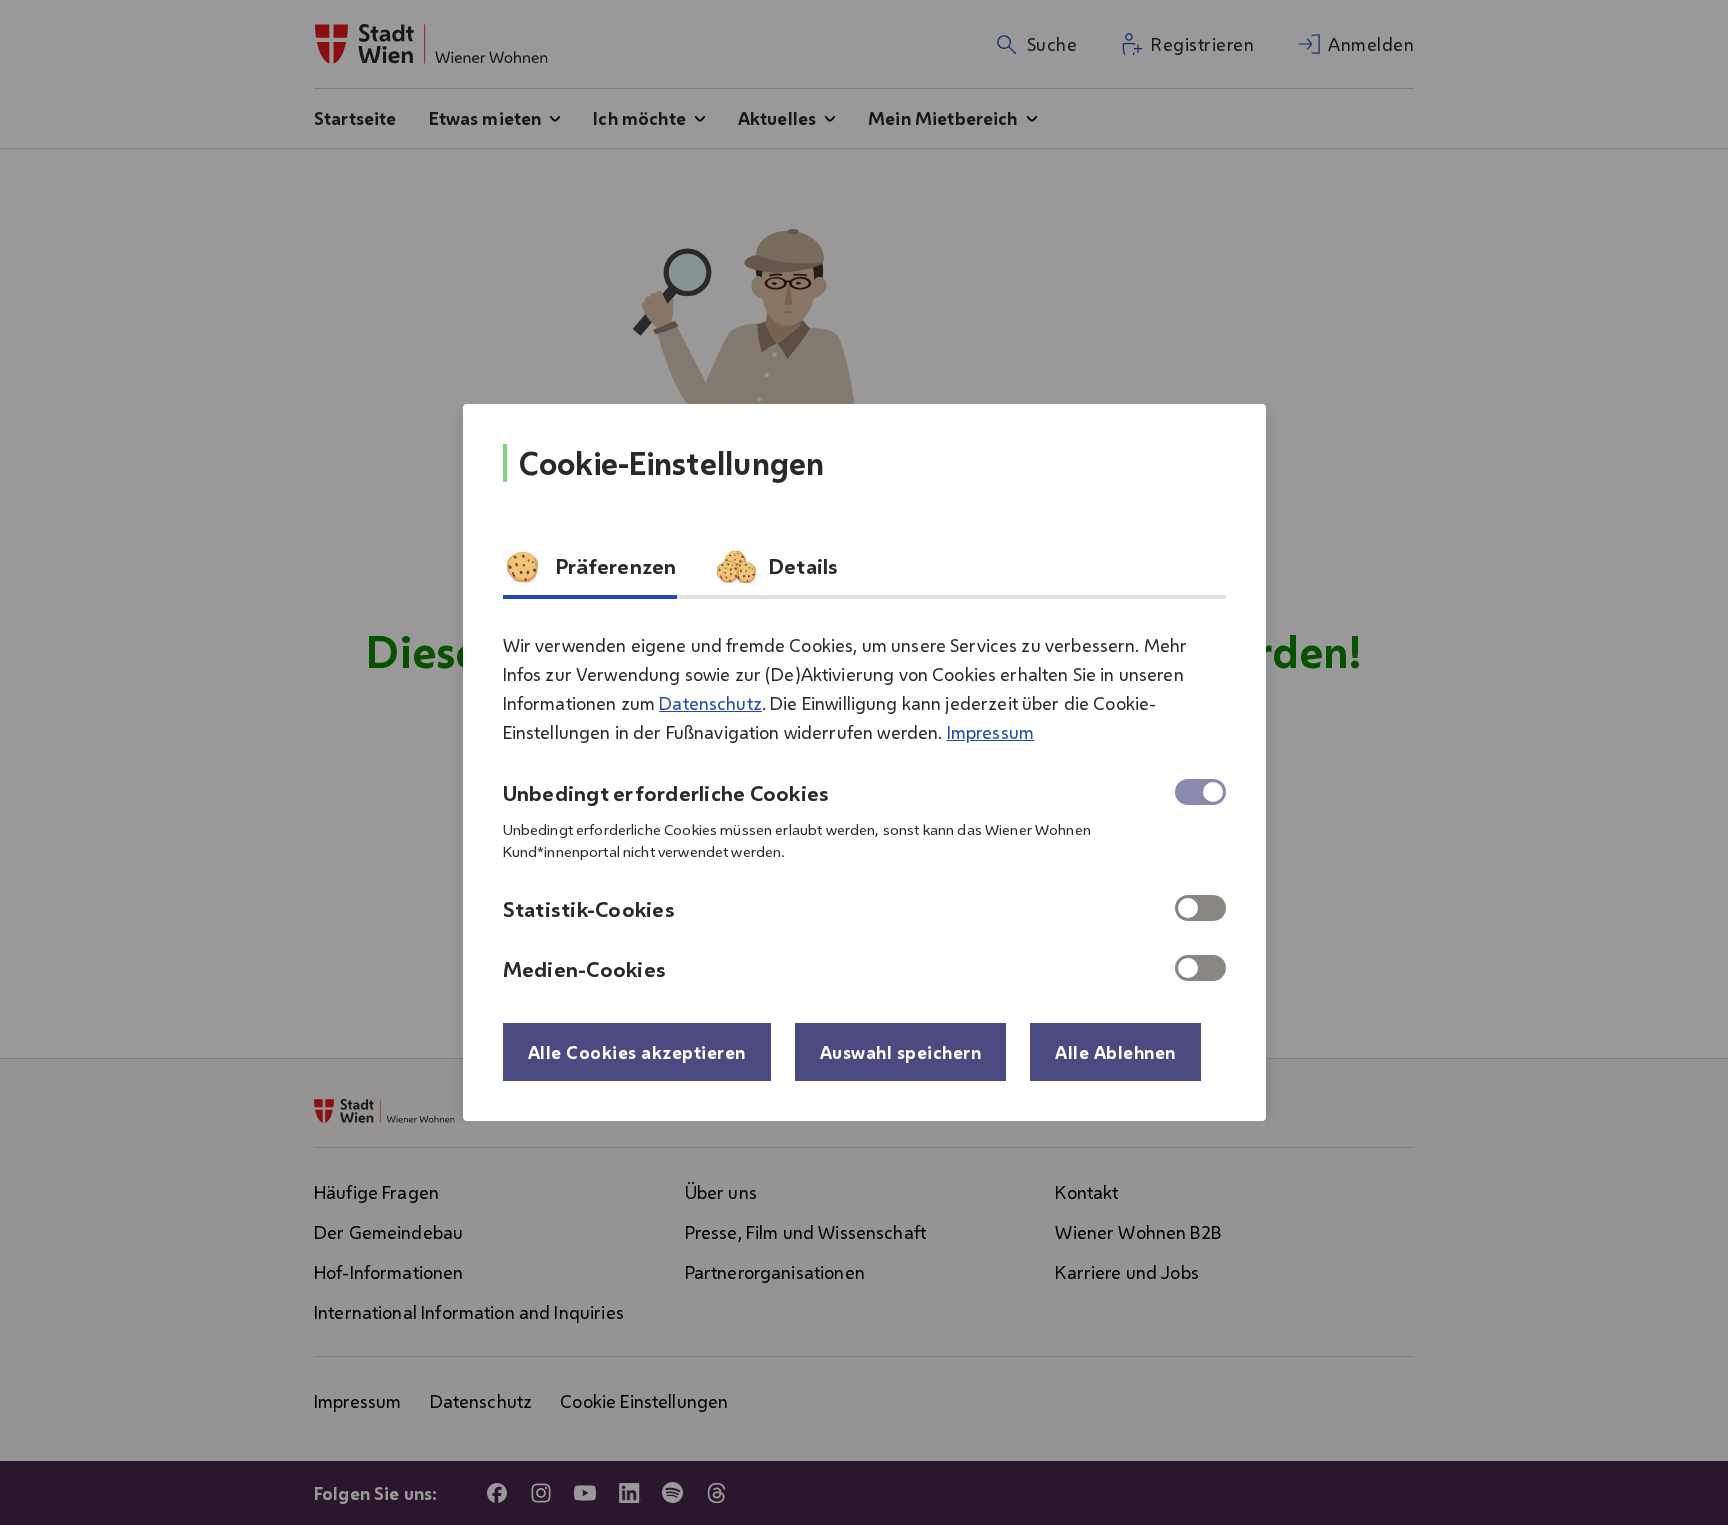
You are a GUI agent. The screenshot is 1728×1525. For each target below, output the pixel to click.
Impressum (990, 732)
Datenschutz (710, 703)
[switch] (1200, 908)
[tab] (590, 573)
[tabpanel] (864, 799)
